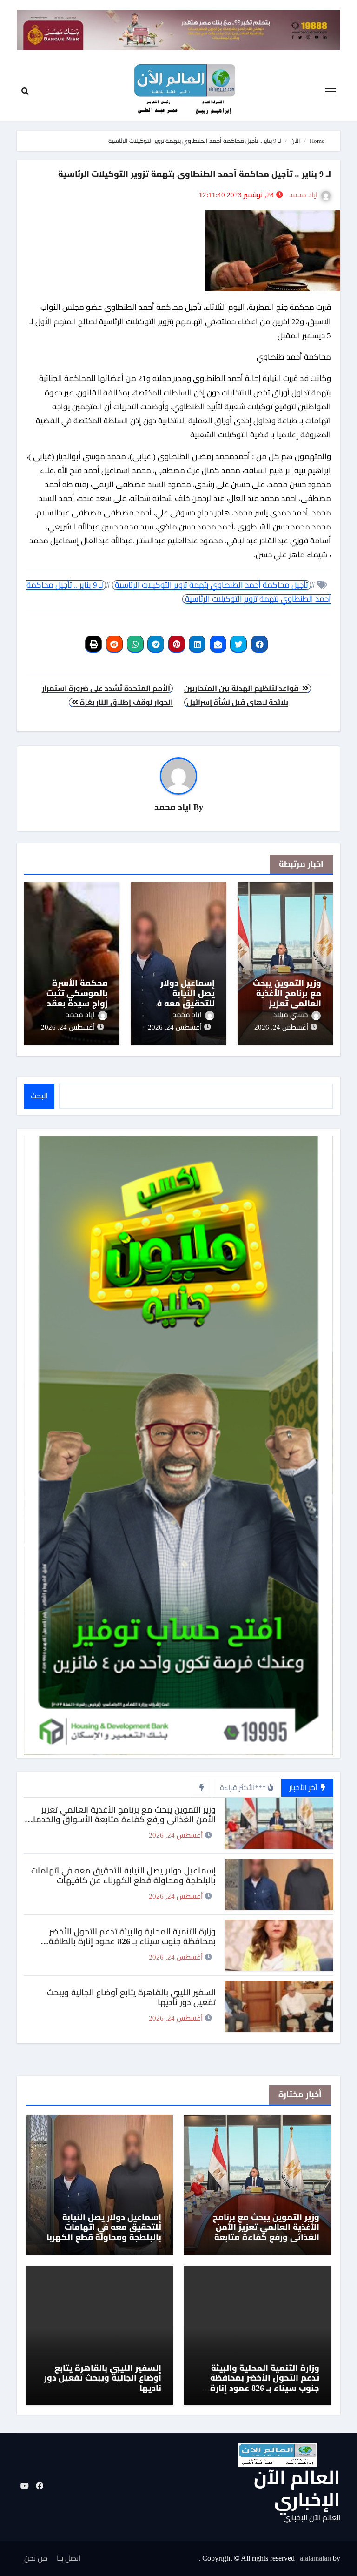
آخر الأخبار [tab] (304, 1788)
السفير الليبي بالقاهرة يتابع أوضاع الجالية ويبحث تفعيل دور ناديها (103, 2378)
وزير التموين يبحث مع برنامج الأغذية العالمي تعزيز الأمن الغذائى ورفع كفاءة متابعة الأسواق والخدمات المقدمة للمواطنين (121, 1820)
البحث (39, 1096)
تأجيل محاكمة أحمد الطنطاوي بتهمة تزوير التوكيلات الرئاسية (212, 585)
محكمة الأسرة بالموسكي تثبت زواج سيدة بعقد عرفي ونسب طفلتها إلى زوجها (74, 1003)
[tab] (201, 1788)
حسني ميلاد (291, 1015)
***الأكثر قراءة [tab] (243, 1788)
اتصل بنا (69, 2558)
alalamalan (315, 2558)
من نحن (36, 2558)
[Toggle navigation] (331, 91)
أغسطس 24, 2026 (281, 1027)
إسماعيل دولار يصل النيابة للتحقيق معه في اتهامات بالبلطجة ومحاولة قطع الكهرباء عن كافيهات (123, 1876)
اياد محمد (303, 195)
